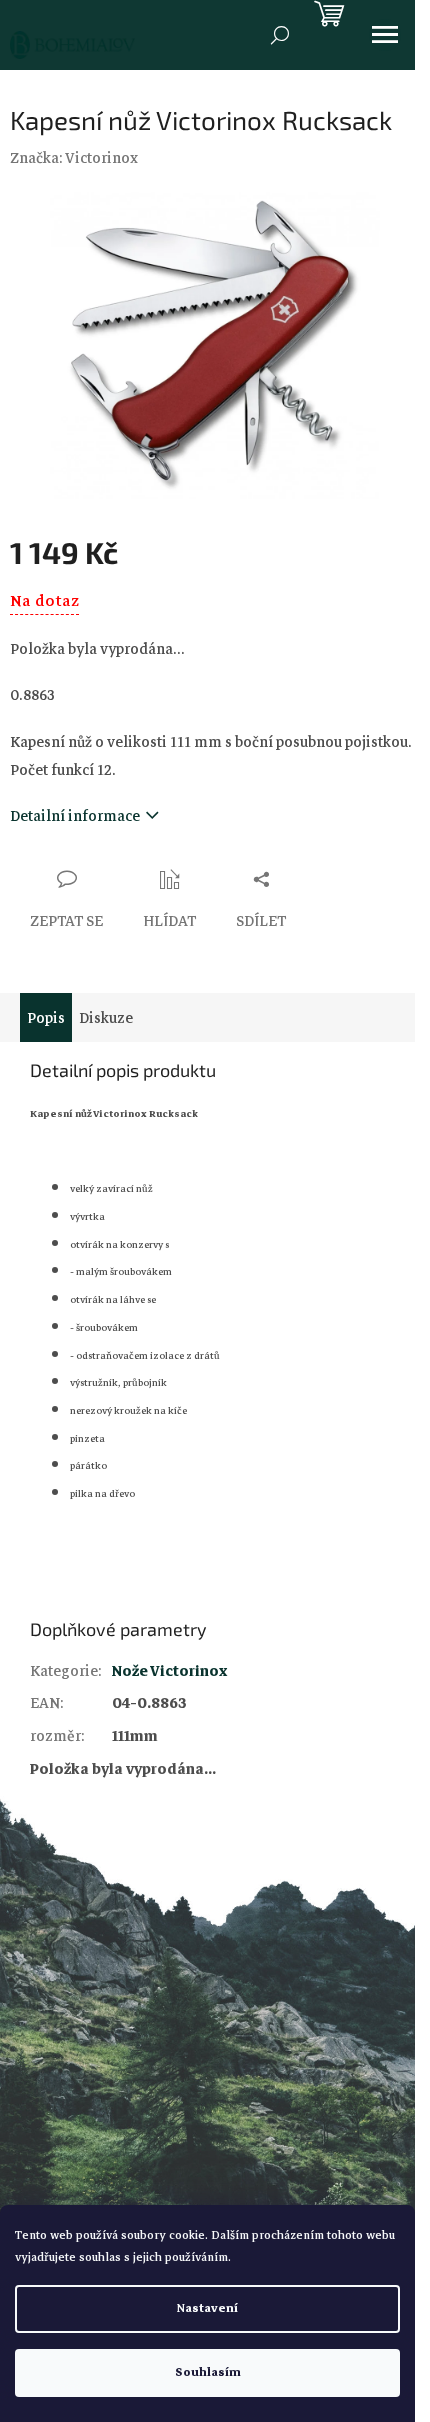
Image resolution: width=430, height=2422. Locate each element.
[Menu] (385, 35)
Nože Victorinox (169, 1671)
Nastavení (207, 2308)
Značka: (74, 158)
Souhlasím (208, 2372)
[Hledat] (280, 35)
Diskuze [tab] (106, 1018)
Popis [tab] (46, 1018)
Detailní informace (75, 816)
